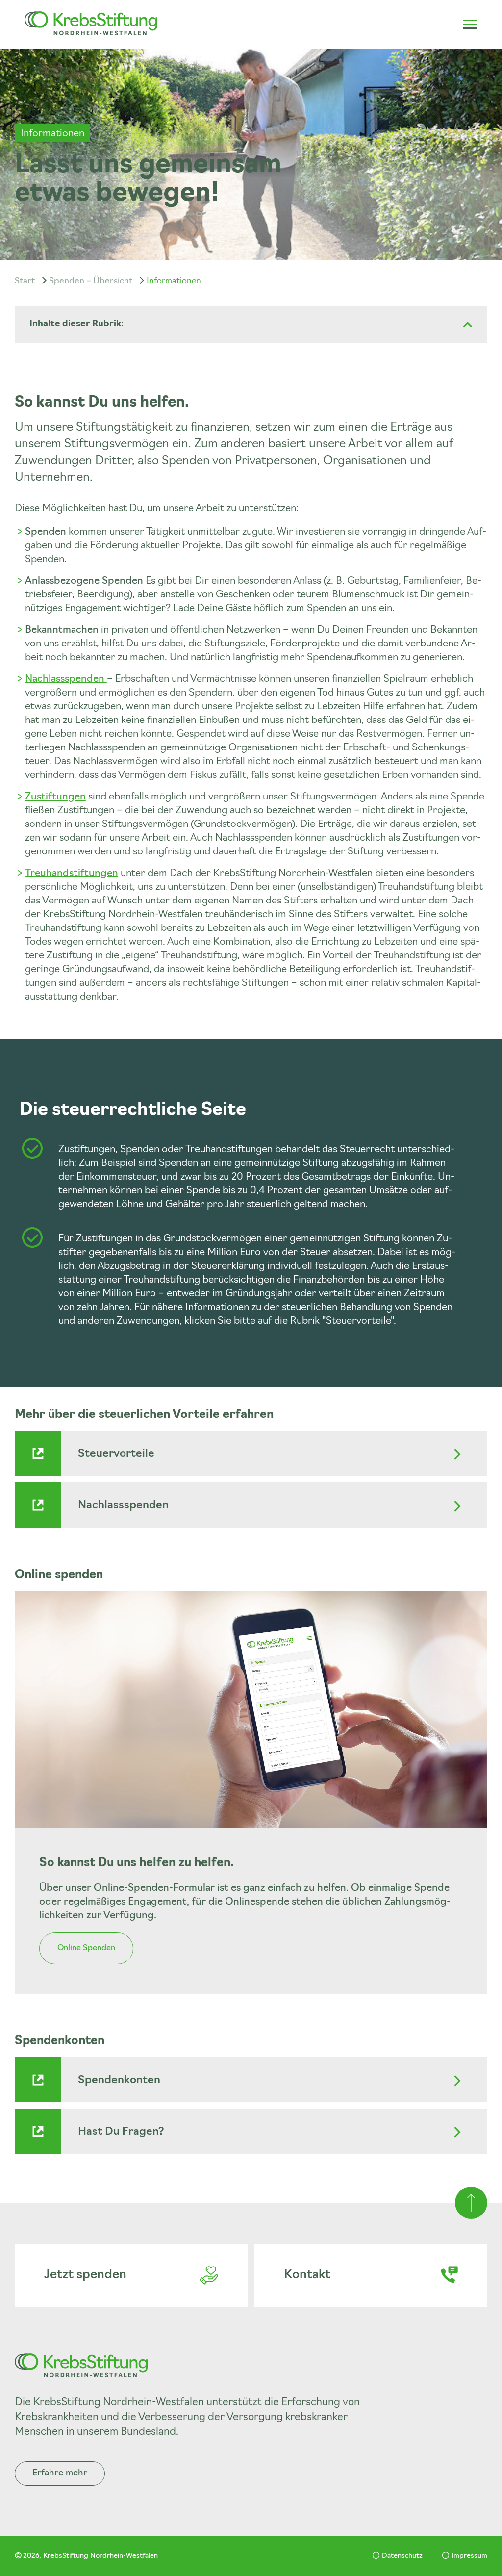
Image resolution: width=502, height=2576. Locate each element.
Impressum (469, 2556)
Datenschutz (402, 2556)
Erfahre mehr (60, 2473)
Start (25, 281)
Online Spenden (86, 1948)
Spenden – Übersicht (91, 281)
